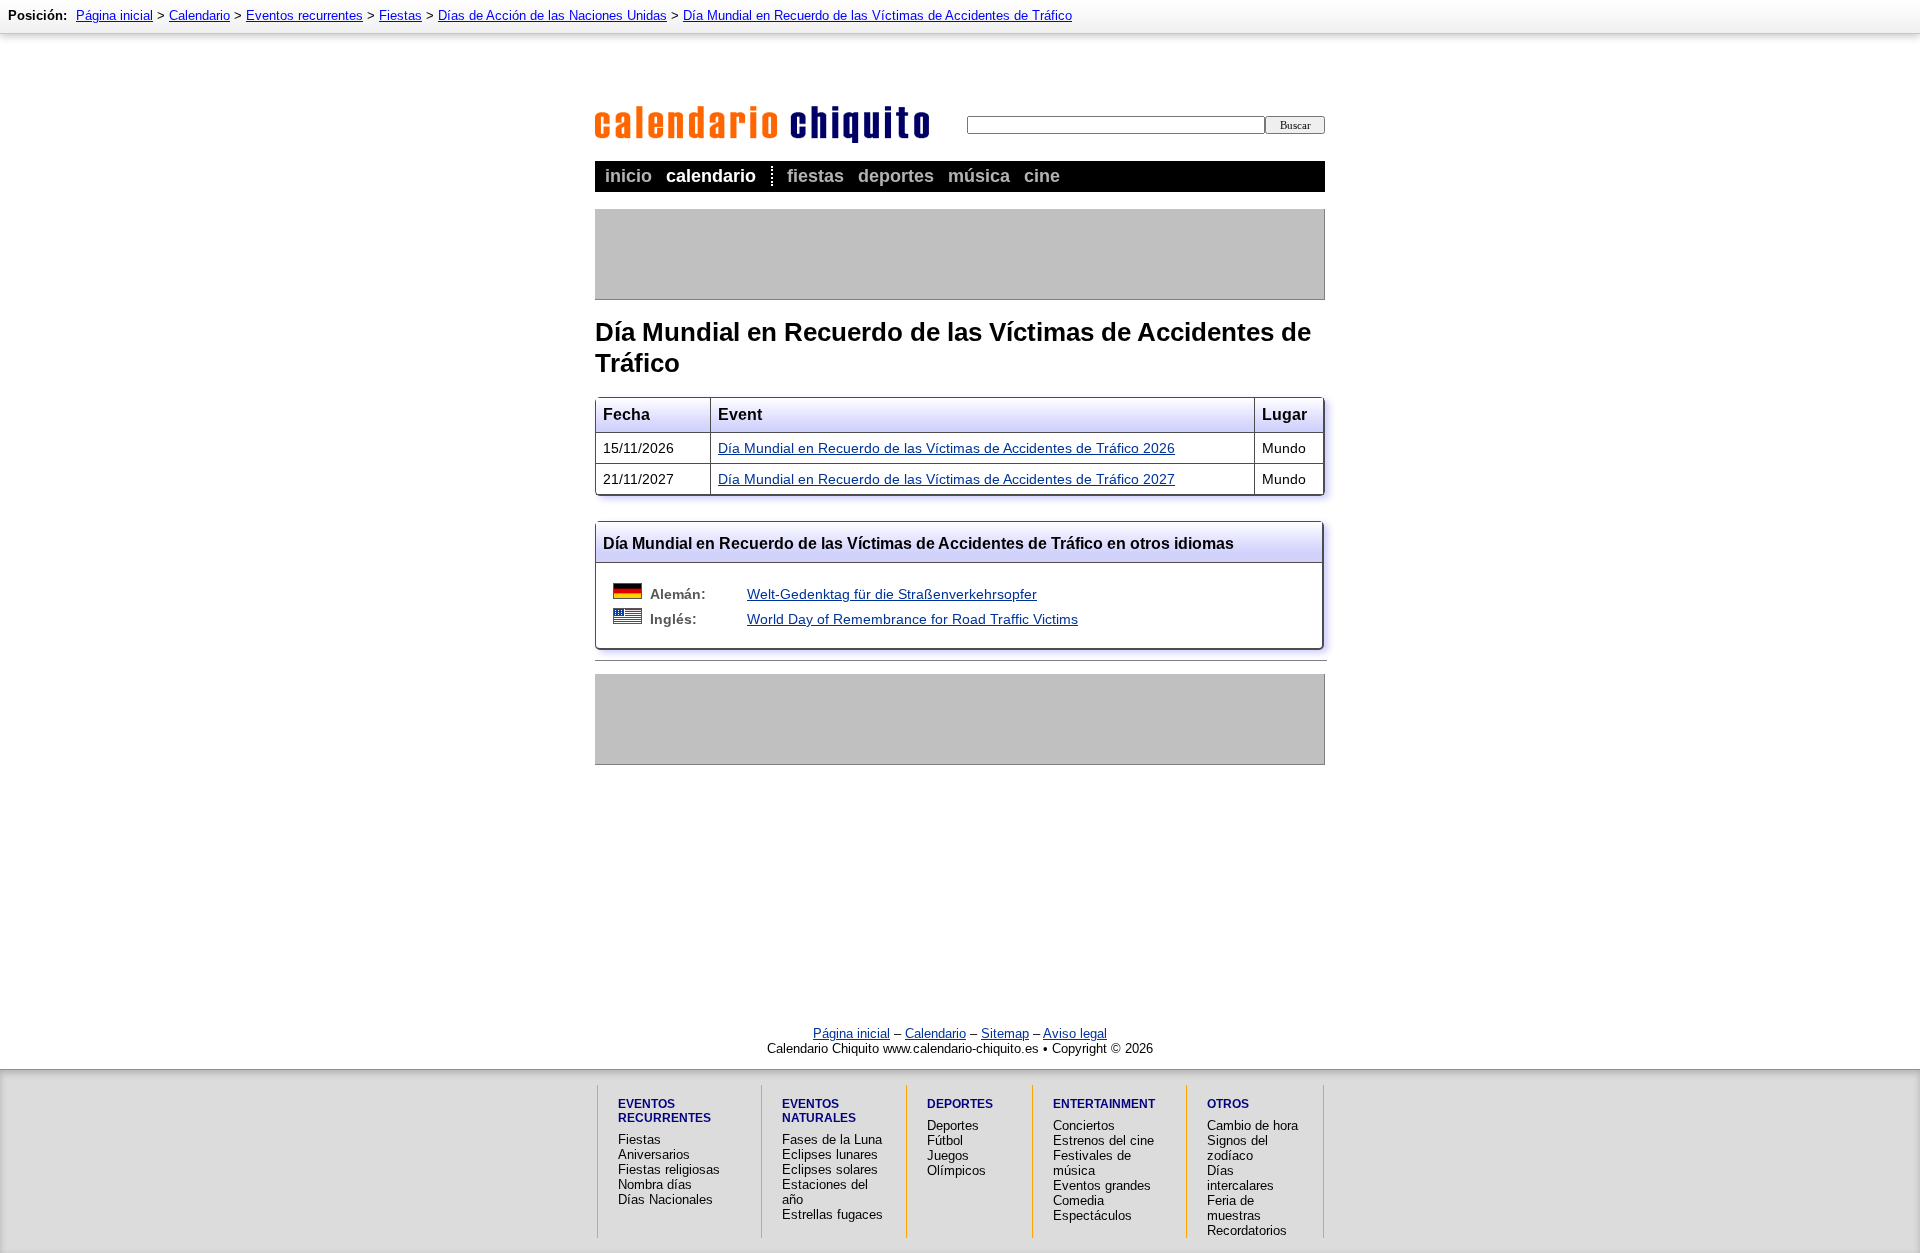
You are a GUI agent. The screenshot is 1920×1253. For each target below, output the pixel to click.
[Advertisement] (959, 254)
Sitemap (1005, 1033)
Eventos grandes (1102, 1185)
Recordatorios (1247, 1230)
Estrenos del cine (1103, 1140)
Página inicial (114, 15)
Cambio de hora (1252, 1125)
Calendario (711, 176)
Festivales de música (1092, 1163)
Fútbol (945, 1140)
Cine (1042, 176)
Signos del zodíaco (1237, 1148)
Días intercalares (1240, 1178)
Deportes (896, 176)
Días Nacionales (665, 1199)
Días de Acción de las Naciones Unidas (552, 15)
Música (979, 176)
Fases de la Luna (832, 1139)
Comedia (1078, 1200)
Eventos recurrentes (304, 15)
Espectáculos (1092, 1215)
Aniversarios (654, 1154)
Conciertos (1084, 1125)
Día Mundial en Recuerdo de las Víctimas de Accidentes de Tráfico (877, 15)
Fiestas (815, 176)
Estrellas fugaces (832, 1214)
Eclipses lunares (830, 1154)
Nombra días (655, 1184)
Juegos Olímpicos (956, 1163)
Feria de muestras (1234, 1208)
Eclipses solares (830, 1169)
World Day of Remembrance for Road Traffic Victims (912, 619)
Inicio (628, 176)
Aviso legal (1075, 1033)
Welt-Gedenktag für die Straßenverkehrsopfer (892, 594)
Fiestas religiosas (669, 1169)
